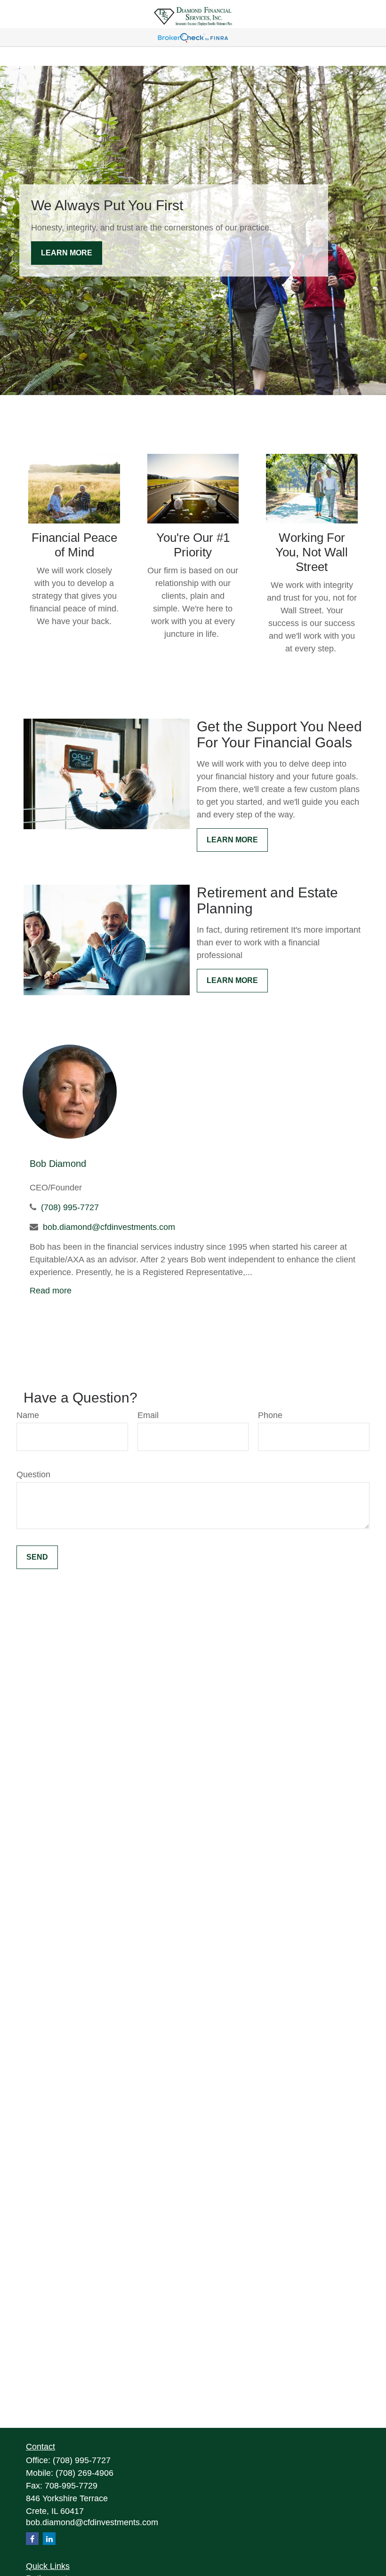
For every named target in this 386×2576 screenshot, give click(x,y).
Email (148, 1415)
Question (33, 1474)
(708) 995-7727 (70, 1207)
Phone (270, 1415)
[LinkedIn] (49, 2539)
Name (28, 1415)
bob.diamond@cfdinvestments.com (109, 1227)
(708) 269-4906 (84, 2473)
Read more (51, 1291)
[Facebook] (32, 2539)
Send (37, 1557)
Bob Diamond (58, 1164)
